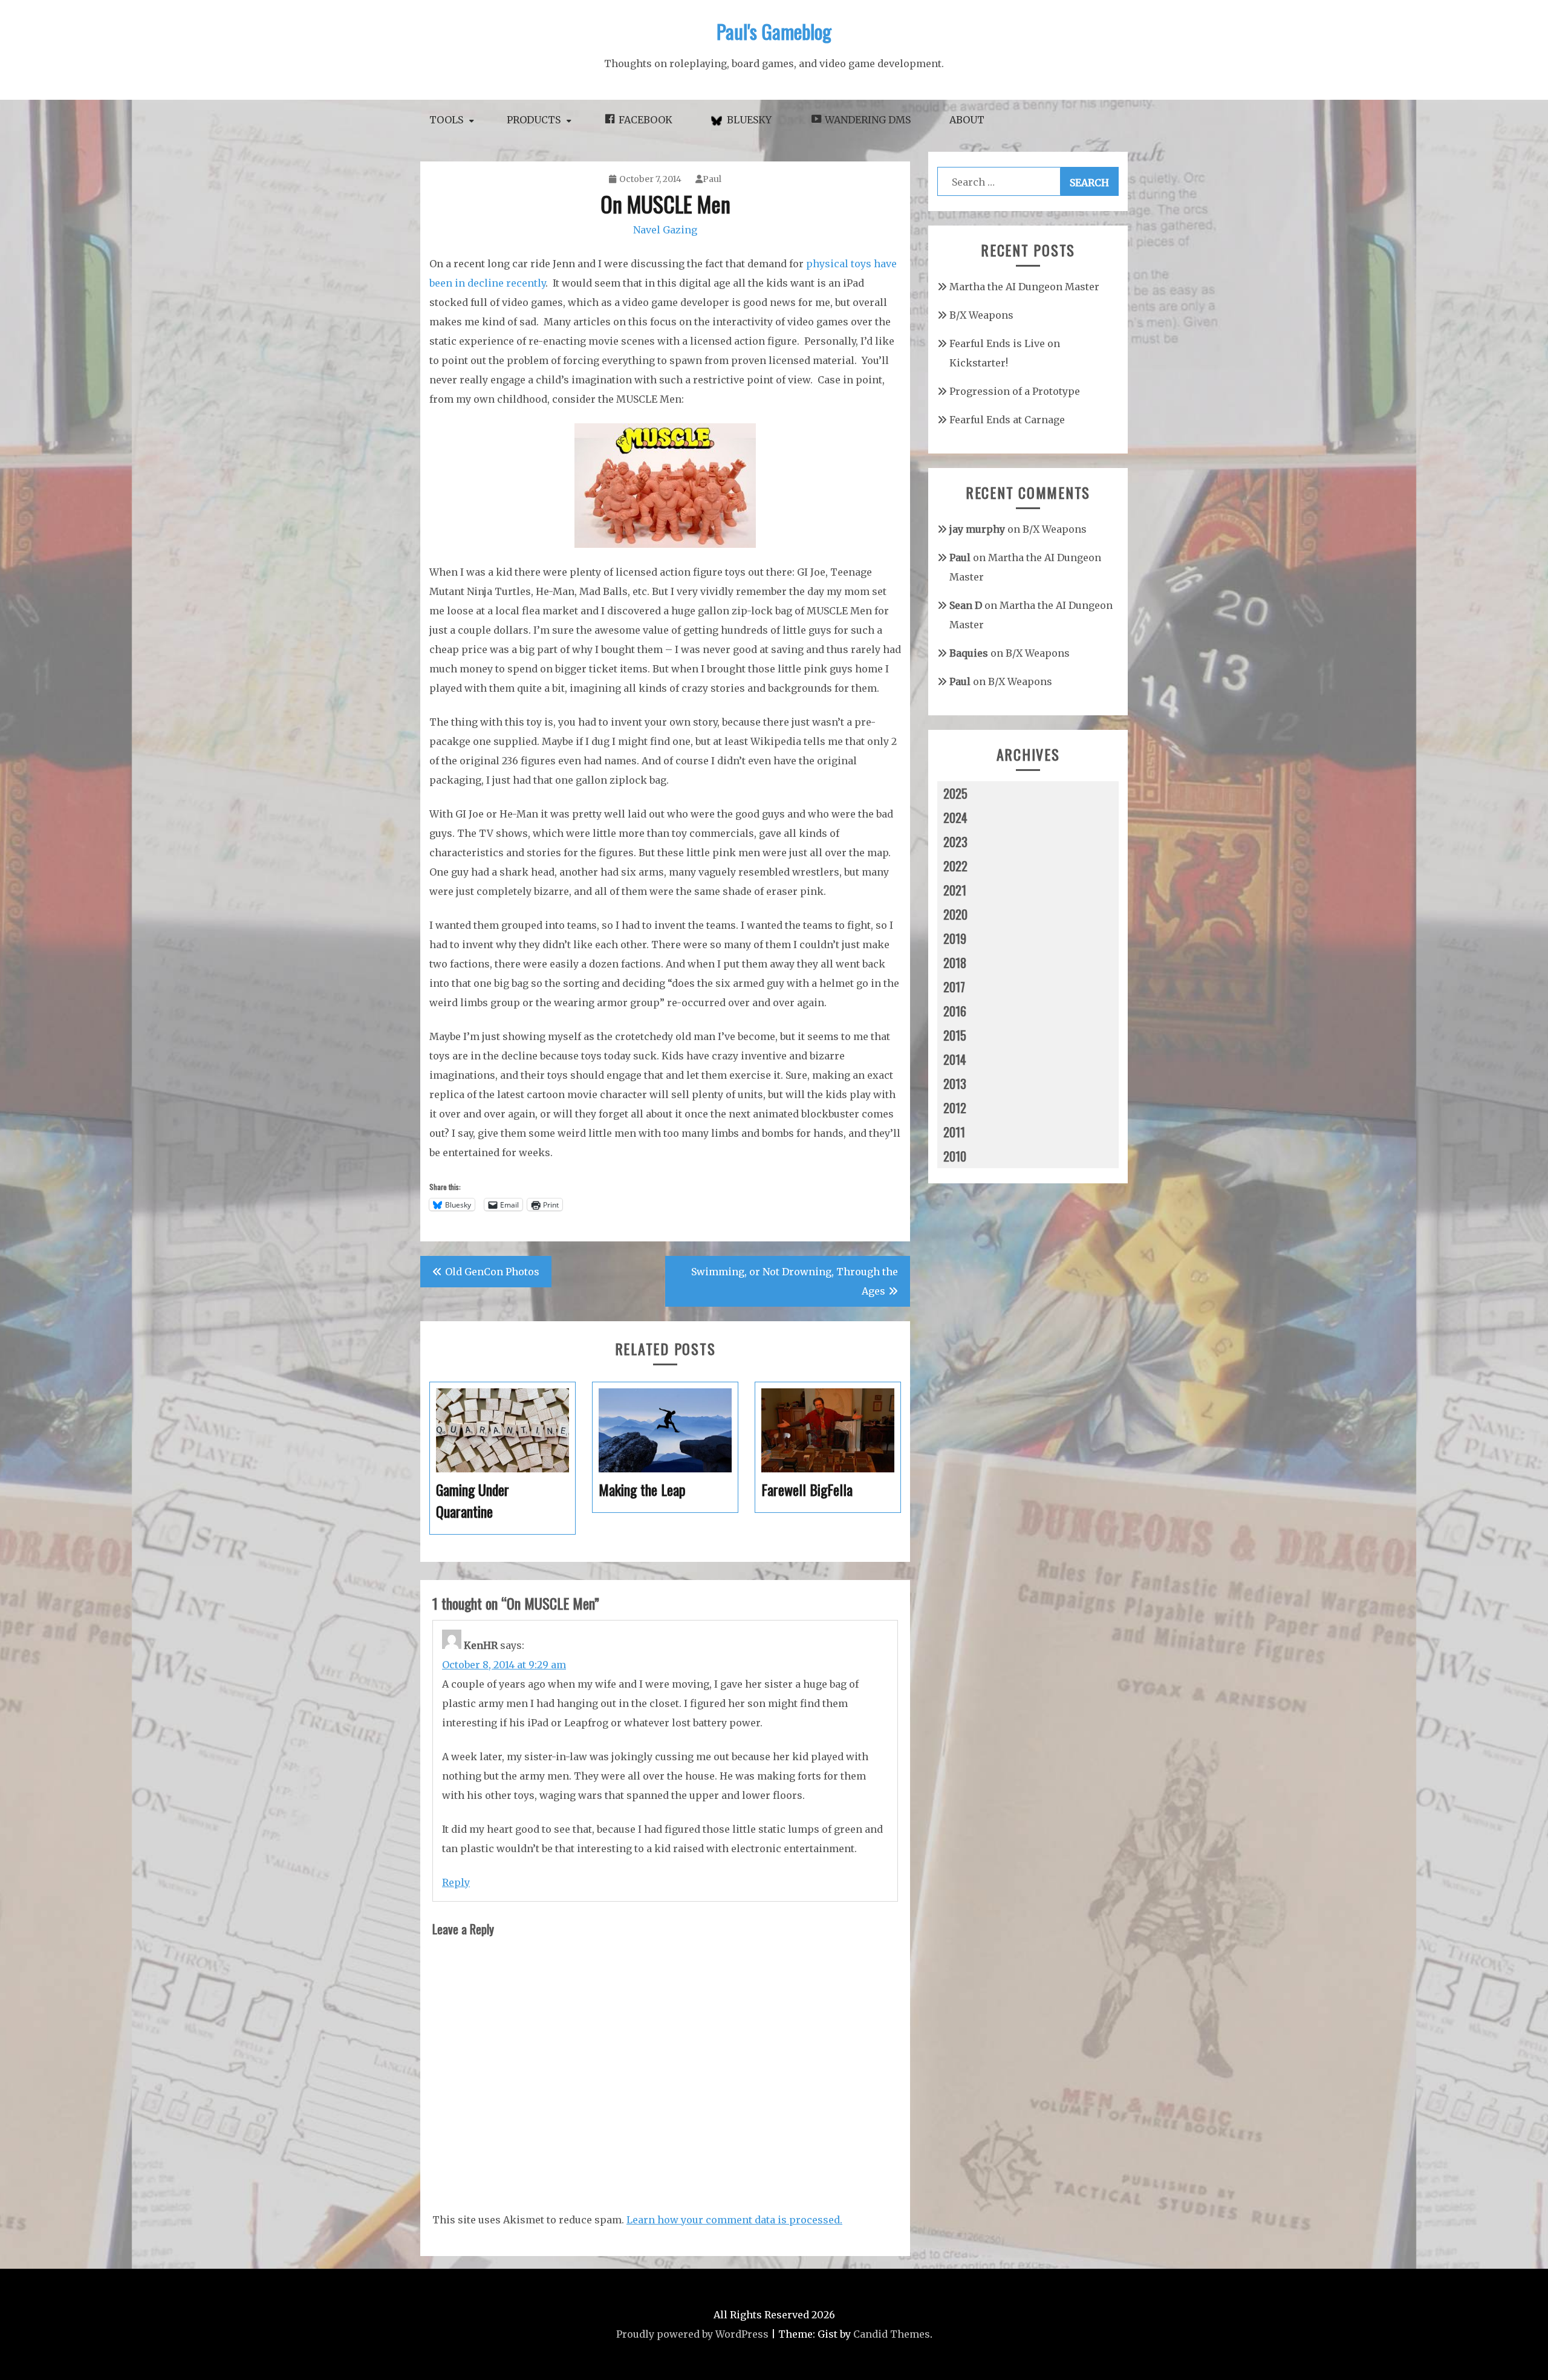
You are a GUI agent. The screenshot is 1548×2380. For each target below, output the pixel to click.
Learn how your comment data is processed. (734, 2220)
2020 (955, 914)
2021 (955, 890)
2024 (955, 818)
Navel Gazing (665, 230)
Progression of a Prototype (1015, 391)
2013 (955, 1084)
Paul (712, 179)
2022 (955, 866)
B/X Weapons (981, 315)
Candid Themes (892, 2334)
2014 (955, 1059)
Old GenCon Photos (492, 1272)
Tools (446, 120)
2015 (955, 1035)
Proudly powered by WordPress (692, 2334)
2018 (955, 963)
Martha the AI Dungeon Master (1024, 287)
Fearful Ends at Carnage (1007, 420)
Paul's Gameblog (774, 31)
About (967, 120)
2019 (955, 938)
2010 (955, 1156)
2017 (954, 987)
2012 (955, 1108)
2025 (955, 793)
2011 (954, 1132)
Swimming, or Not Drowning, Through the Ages (795, 1281)
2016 (955, 1011)
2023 (955, 842)
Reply (456, 1882)
